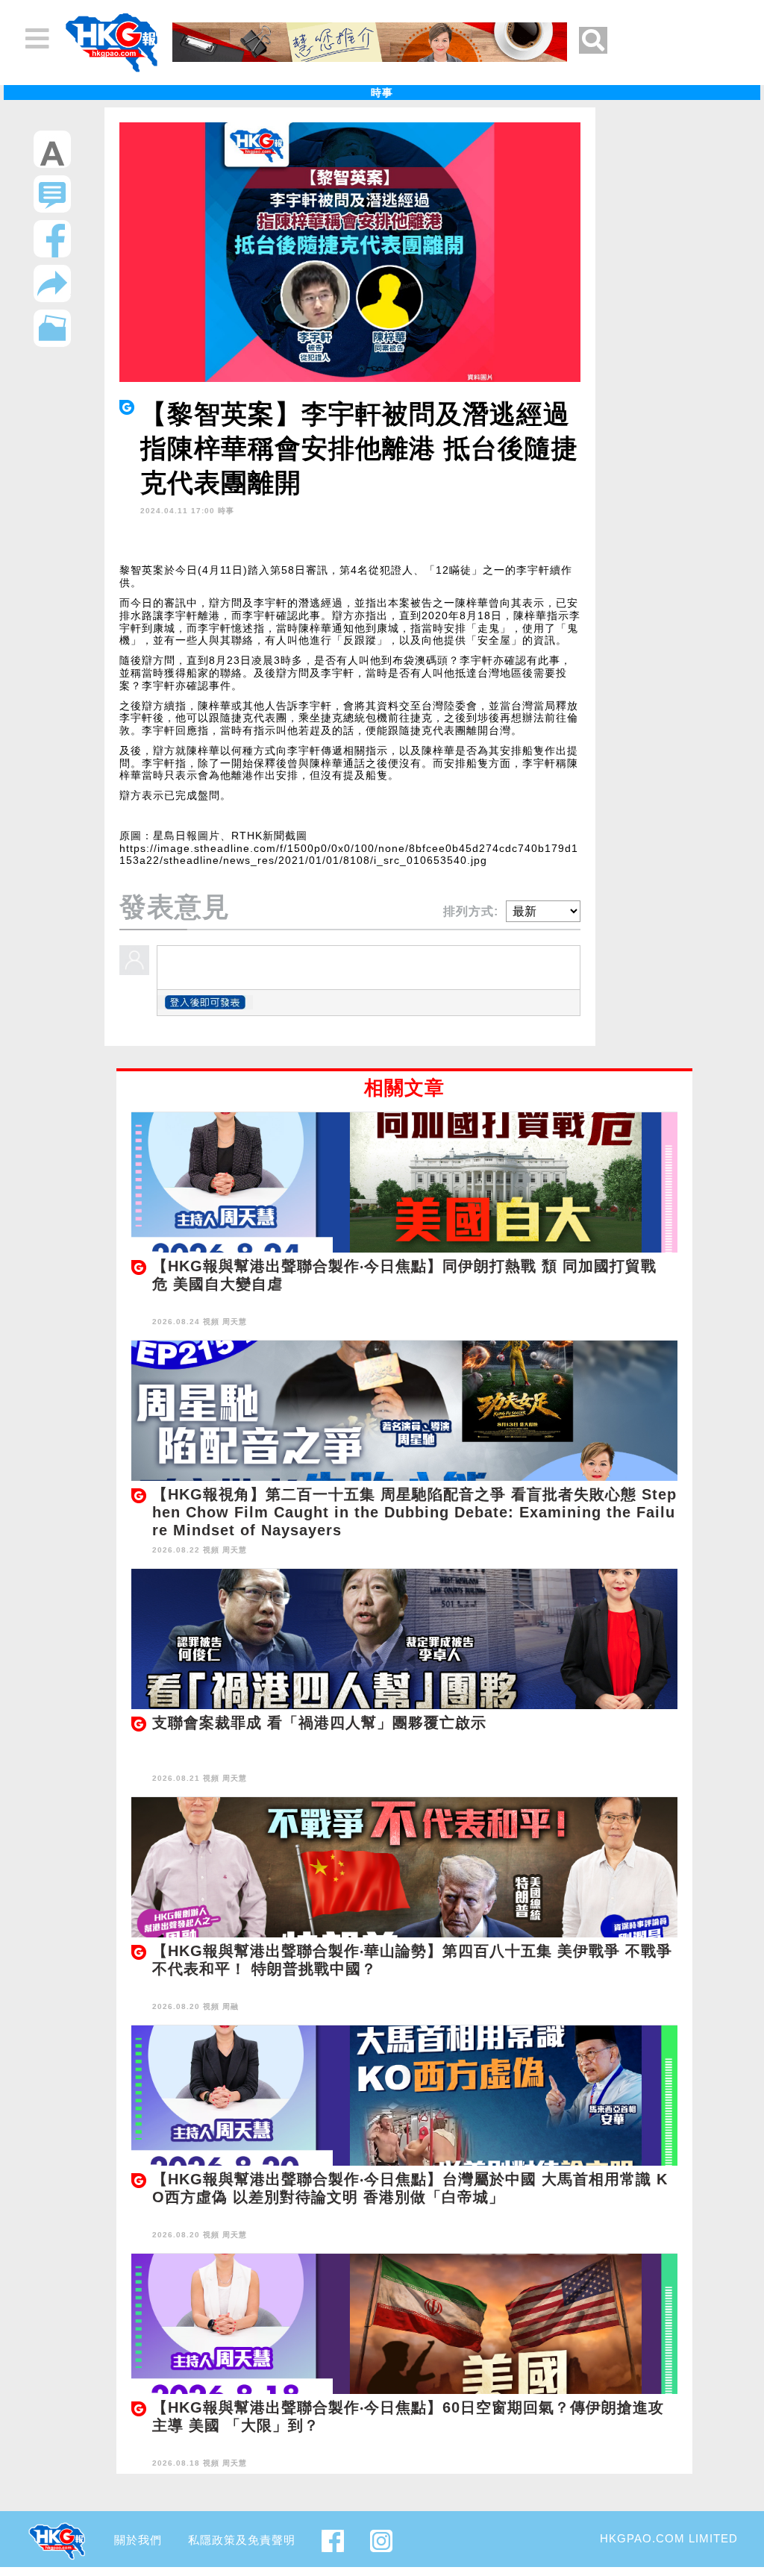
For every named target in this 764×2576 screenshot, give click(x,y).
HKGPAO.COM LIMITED (669, 2538)
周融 (231, 2006)
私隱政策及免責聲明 (242, 2540)
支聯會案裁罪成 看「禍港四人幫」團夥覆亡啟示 (319, 1723)
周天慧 (235, 1322)
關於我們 (138, 2540)
